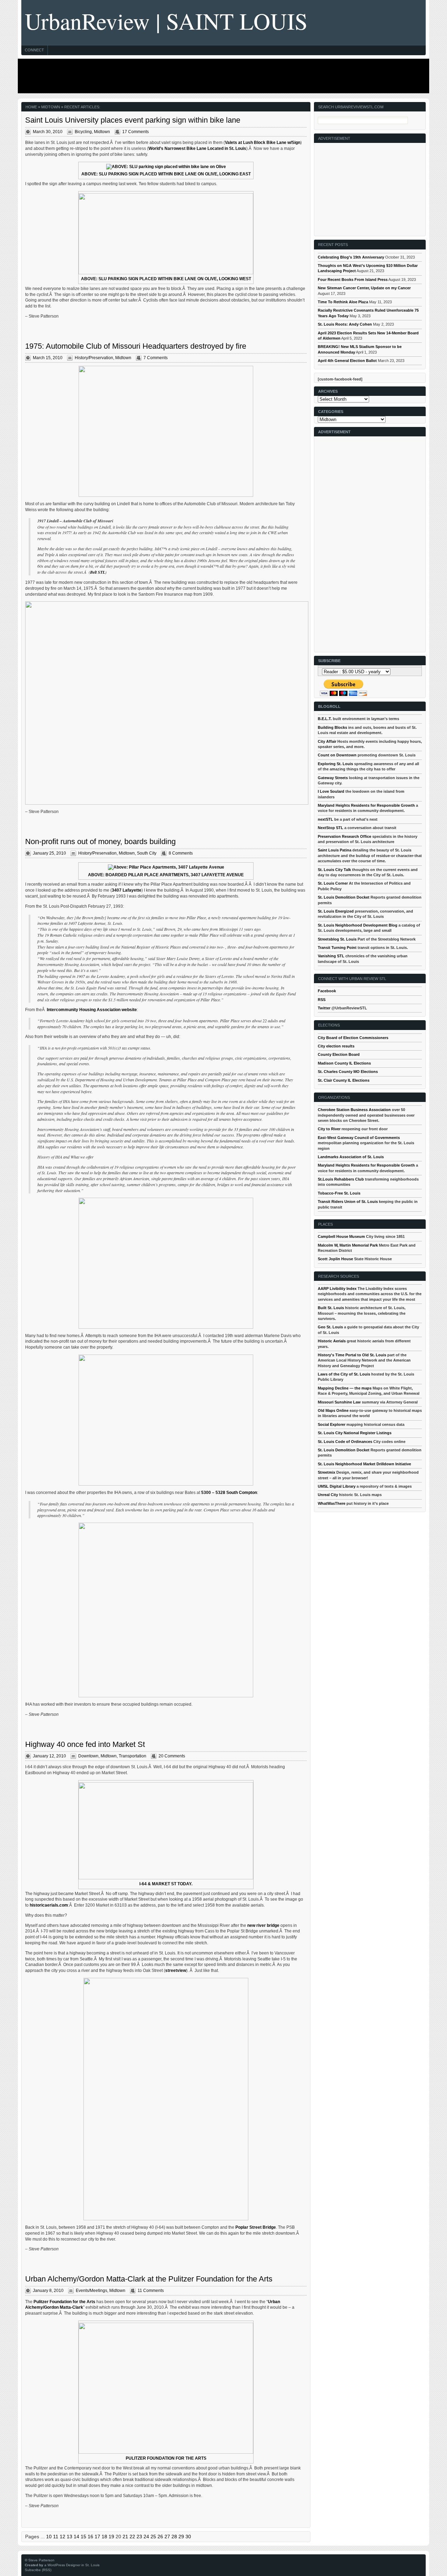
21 (125, 2537)
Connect (34, 50)
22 (132, 2537)
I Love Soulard (331, 791)
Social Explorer (332, 1424)
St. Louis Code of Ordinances (345, 1442)
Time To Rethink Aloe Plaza (343, 302)
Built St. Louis (331, 1308)
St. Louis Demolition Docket (344, 897)
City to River (329, 1129)
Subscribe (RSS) (38, 2570)
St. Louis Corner (333, 883)
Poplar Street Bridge (256, 2227)
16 (90, 2537)
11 (56, 2537)
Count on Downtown (337, 755)
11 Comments (151, 2291)
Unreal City (328, 1495)
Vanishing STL (331, 956)
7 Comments (156, 358)
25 (153, 2537)
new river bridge (263, 1925)
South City (147, 853)
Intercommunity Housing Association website (92, 1010)
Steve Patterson (41, 2560)
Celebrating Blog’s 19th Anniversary (351, 257)
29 (181, 2537)
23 (139, 2537)
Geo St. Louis (330, 1327)
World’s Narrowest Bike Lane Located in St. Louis (197, 148)
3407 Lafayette (127, 890)
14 (76, 2537)
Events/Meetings (91, 2291)
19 (111, 2537)
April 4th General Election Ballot (347, 361)
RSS (322, 1000)
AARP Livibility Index (337, 1289)
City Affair (327, 741)
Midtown (102, 132)
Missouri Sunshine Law (339, 1402)
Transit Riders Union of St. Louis (348, 1202)
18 (104, 2537)
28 (174, 2537)
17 (97, 2537)
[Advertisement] (222, 76)
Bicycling (83, 132)
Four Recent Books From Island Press (353, 280)
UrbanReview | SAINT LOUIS (166, 21)
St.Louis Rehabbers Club (341, 1179)
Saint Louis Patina (335, 850)
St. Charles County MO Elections (348, 1072)
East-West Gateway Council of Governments (359, 1138)
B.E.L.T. (325, 719)
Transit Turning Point (337, 948)
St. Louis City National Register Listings (355, 1433)
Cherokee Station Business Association (354, 1110)
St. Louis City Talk (334, 870)
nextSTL (325, 819)
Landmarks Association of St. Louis (351, 1157)
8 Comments (181, 853)
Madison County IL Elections (344, 1063)
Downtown (88, 1756)
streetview (176, 1971)
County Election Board (339, 1054)
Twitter (324, 1008)
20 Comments (172, 1756)
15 (83, 2537)
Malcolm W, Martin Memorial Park (348, 1245)
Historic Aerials (332, 1341)
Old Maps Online (333, 1410)
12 (63, 2537)
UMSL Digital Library (337, 1486)
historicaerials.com (49, 1905)
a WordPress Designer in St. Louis (72, 2565)
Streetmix (327, 1472)
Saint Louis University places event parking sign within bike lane (133, 120)
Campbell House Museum (341, 1236)
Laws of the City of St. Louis (344, 1374)
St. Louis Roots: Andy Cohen (345, 324)
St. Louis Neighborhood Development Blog (358, 925)
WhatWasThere (332, 1503)
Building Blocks (332, 727)
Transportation (133, 1756)
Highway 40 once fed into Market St (85, 1744)
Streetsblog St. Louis (337, 939)
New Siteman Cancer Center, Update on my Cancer (364, 288)
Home (31, 107)
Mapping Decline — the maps (345, 1388)
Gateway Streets (333, 778)
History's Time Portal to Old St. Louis (352, 1355)
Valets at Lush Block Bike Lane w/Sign (263, 143)
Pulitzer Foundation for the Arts (64, 2302)
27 (167, 2537)
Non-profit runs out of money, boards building (100, 841)
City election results (336, 1046)
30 (188, 2537)
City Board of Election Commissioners (353, 1038)
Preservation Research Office (345, 836)
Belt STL (98, 572)
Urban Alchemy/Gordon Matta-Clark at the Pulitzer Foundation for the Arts (149, 2279)
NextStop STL (331, 828)
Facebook (327, 991)
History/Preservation (94, 358)
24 (146, 2537)
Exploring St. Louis (335, 764)
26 (160, 2537)
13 (69, 2537)
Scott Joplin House (335, 1259)
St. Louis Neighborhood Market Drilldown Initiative (364, 1464)
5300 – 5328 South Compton (229, 1493)
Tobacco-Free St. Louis (339, 1193)
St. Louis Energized (336, 911)
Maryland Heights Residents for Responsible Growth (366, 805)
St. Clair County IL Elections (344, 1080)
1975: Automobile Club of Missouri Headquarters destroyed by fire (136, 346)
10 (49, 2537)
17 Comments (135, 132)
